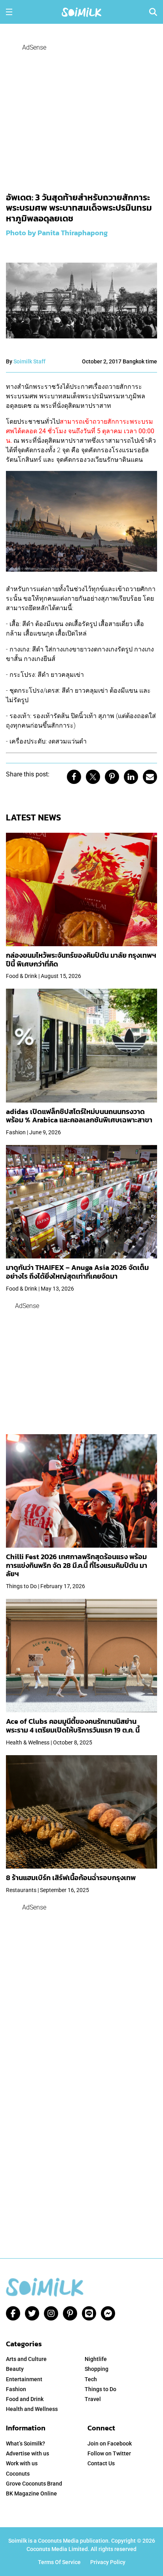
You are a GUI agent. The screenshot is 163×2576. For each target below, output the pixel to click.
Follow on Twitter (109, 2453)
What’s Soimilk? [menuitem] (26, 2443)
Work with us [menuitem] (22, 2463)
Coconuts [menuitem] (18, 2474)
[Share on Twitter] (93, 777)
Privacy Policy (108, 2562)
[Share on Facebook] (74, 777)
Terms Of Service (59, 2562)
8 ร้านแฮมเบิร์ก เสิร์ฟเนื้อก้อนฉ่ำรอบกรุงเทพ (71, 1878)
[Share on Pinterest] (112, 777)
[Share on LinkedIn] (131, 777)
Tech (91, 2379)
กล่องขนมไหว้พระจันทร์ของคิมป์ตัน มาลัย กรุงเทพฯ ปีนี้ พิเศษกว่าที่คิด (81, 960)
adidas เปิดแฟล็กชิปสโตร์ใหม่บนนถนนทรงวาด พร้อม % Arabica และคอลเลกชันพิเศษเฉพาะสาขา (79, 1116)
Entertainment (24, 2379)
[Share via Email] (150, 777)
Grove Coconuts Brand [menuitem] (34, 2484)
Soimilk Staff (29, 361)
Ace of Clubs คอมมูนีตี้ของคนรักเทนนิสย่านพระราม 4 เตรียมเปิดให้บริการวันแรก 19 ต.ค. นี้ (73, 1726)
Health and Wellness (32, 2409)
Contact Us (101, 2463)
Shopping (97, 2369)
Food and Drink (25, 2399)
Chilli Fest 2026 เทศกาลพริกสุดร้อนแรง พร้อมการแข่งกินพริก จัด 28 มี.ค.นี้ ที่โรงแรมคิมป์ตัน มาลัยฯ (77, 1565)
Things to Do (100, 2389)
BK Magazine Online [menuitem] (31, 2493)
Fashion (16, 2389)
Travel (93, 2399)
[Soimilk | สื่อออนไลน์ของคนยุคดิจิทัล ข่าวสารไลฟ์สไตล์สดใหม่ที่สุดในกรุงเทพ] (81, 11)
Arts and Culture (26, 2359)
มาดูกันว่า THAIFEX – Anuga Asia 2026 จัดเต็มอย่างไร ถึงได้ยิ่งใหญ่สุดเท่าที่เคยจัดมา (77, 1272)
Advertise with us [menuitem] (27, 2453)
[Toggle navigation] (9, 12)
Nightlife (96, 2359)
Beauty (15, 2369)
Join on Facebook (110, 2443)
